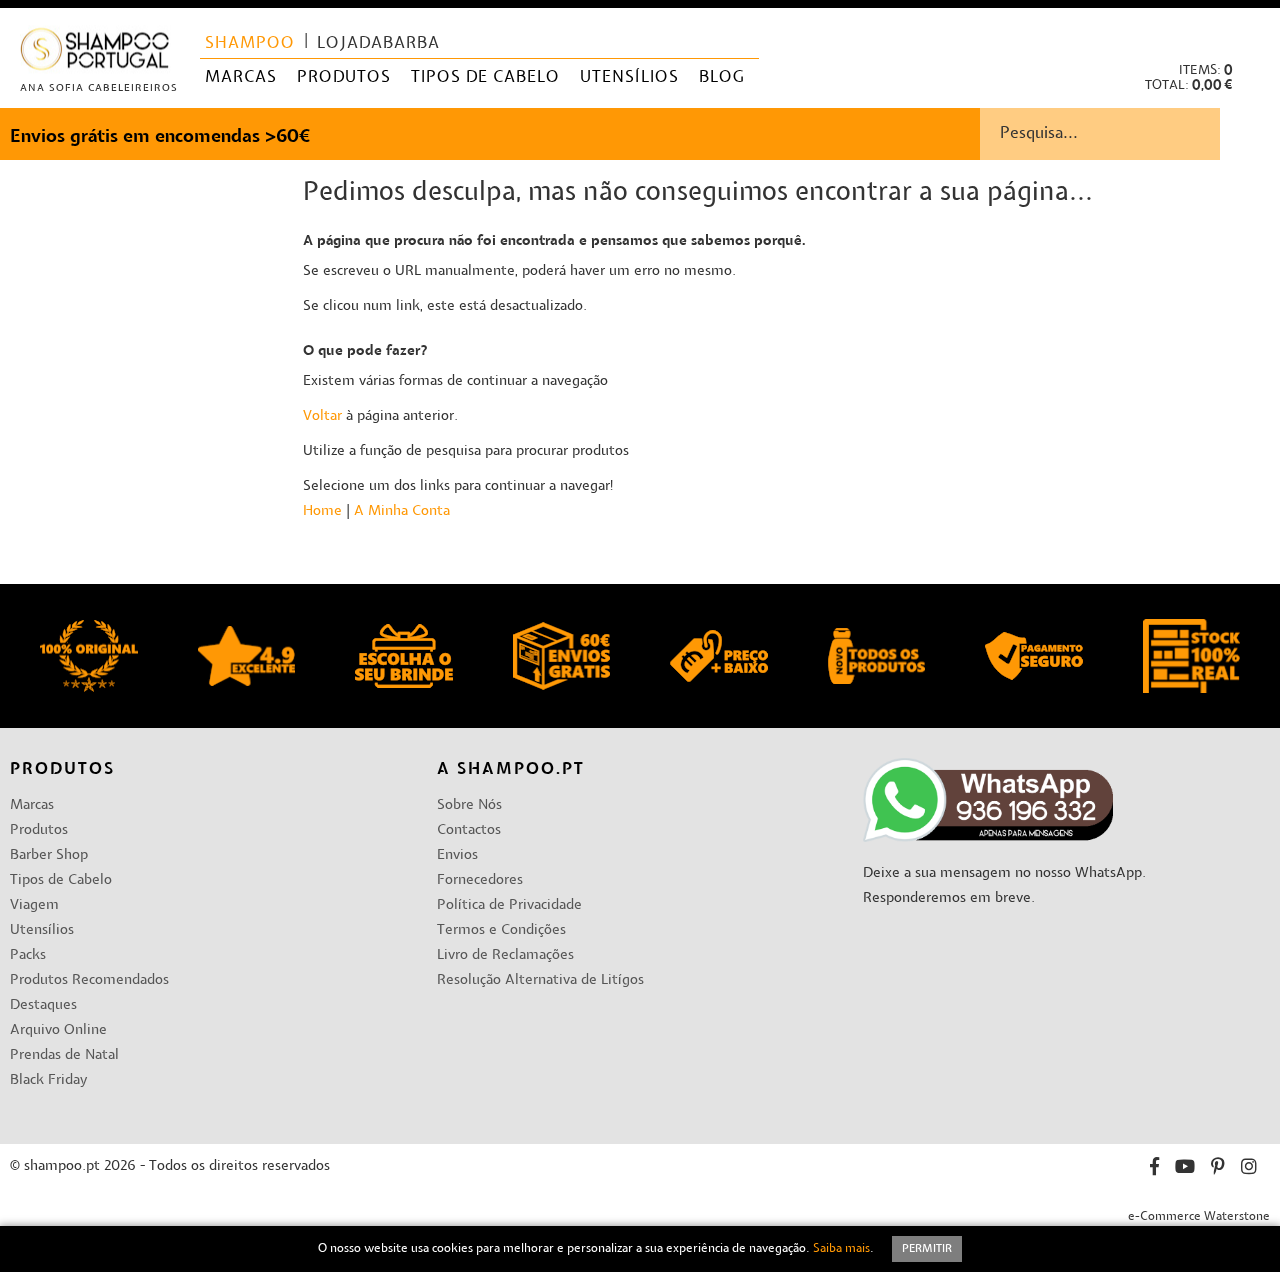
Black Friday (48, 1080)
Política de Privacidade (509, 905)
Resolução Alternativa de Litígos (540, 980)
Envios (457, 855)
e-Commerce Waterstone (1199, 1217)
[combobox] (1130, 134)
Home (322, 511)
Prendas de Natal (64, 1055)
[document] (640, 1249)
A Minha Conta (402, 511)
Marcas (32, 805)
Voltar (322, 416)
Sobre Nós (469, 805)
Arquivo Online (58, 1030)
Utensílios (42, 930)
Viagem (34, 905)
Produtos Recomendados (89, 980)
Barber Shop (49, 855)
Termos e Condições (501, 930)
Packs (28, 955)
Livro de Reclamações (505, 955)
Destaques (43, 1005)
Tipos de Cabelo (61, 880)
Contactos (469, 830)
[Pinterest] (1218, 1169)
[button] (1248, 30)
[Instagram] (1249, 1169)
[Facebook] (1154, 1169)
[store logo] (95, 53)
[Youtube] (1185, 1169)
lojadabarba (378, 44)
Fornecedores (480, 880)
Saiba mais (841, 1249)
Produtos (39, 830)
